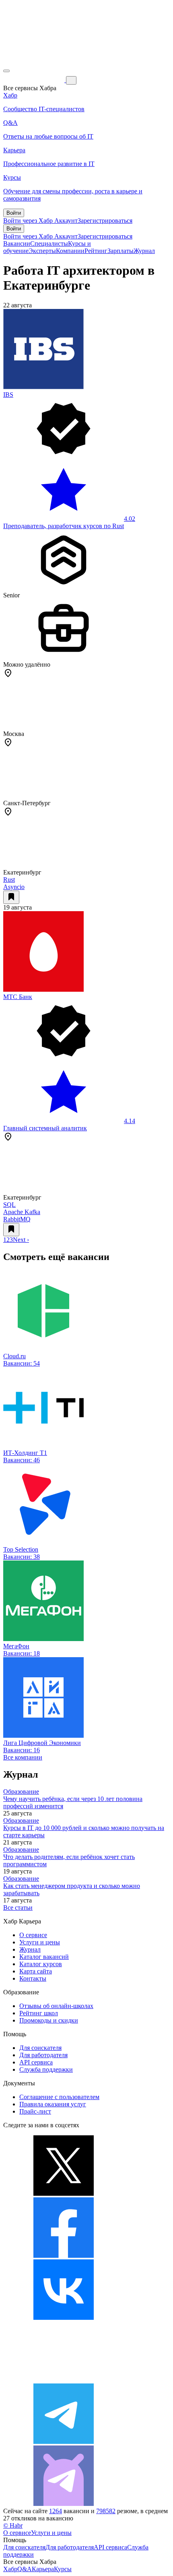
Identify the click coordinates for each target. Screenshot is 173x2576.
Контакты (33, 1978)
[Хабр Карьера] (35, 80)
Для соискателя (40, 2048)
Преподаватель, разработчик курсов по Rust (64, 526)
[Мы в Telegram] (64, 2442)
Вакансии (17, 244)
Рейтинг (96, 251)
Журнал (144, 251)
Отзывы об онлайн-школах (56, 2006)
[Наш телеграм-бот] (64, 2504)
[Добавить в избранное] (11, 897)
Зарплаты (120, 251)
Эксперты (42, 251)
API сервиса (36, 2062)
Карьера (43, 2569)
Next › (21, 1240)
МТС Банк (18, 997)
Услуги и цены (40, 1942)
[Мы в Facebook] (64, 2256)
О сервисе (33, 1935)
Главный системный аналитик (45, 1128)
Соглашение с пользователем (59, 2097)
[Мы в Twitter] (64, 2194)
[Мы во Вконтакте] (64, 2318)
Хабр (10, 2569)
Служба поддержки (46, 2069)
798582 (106, 2511)
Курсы (63, 2569)
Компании (70, 251)
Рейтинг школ (39, 2013)
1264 (56, 2511)
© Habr (13, 2525)
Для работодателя (43, 2055)
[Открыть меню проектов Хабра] (6, 71)
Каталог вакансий (44, 1957)
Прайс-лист (35, 2111)
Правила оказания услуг (53, 2104)
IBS (8, 395)
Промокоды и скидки (49, 2020)
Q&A (25, 2569)
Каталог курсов (41, 1964)
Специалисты (49, 244)
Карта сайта (36, 1971)
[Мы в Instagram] (64, 2380)
